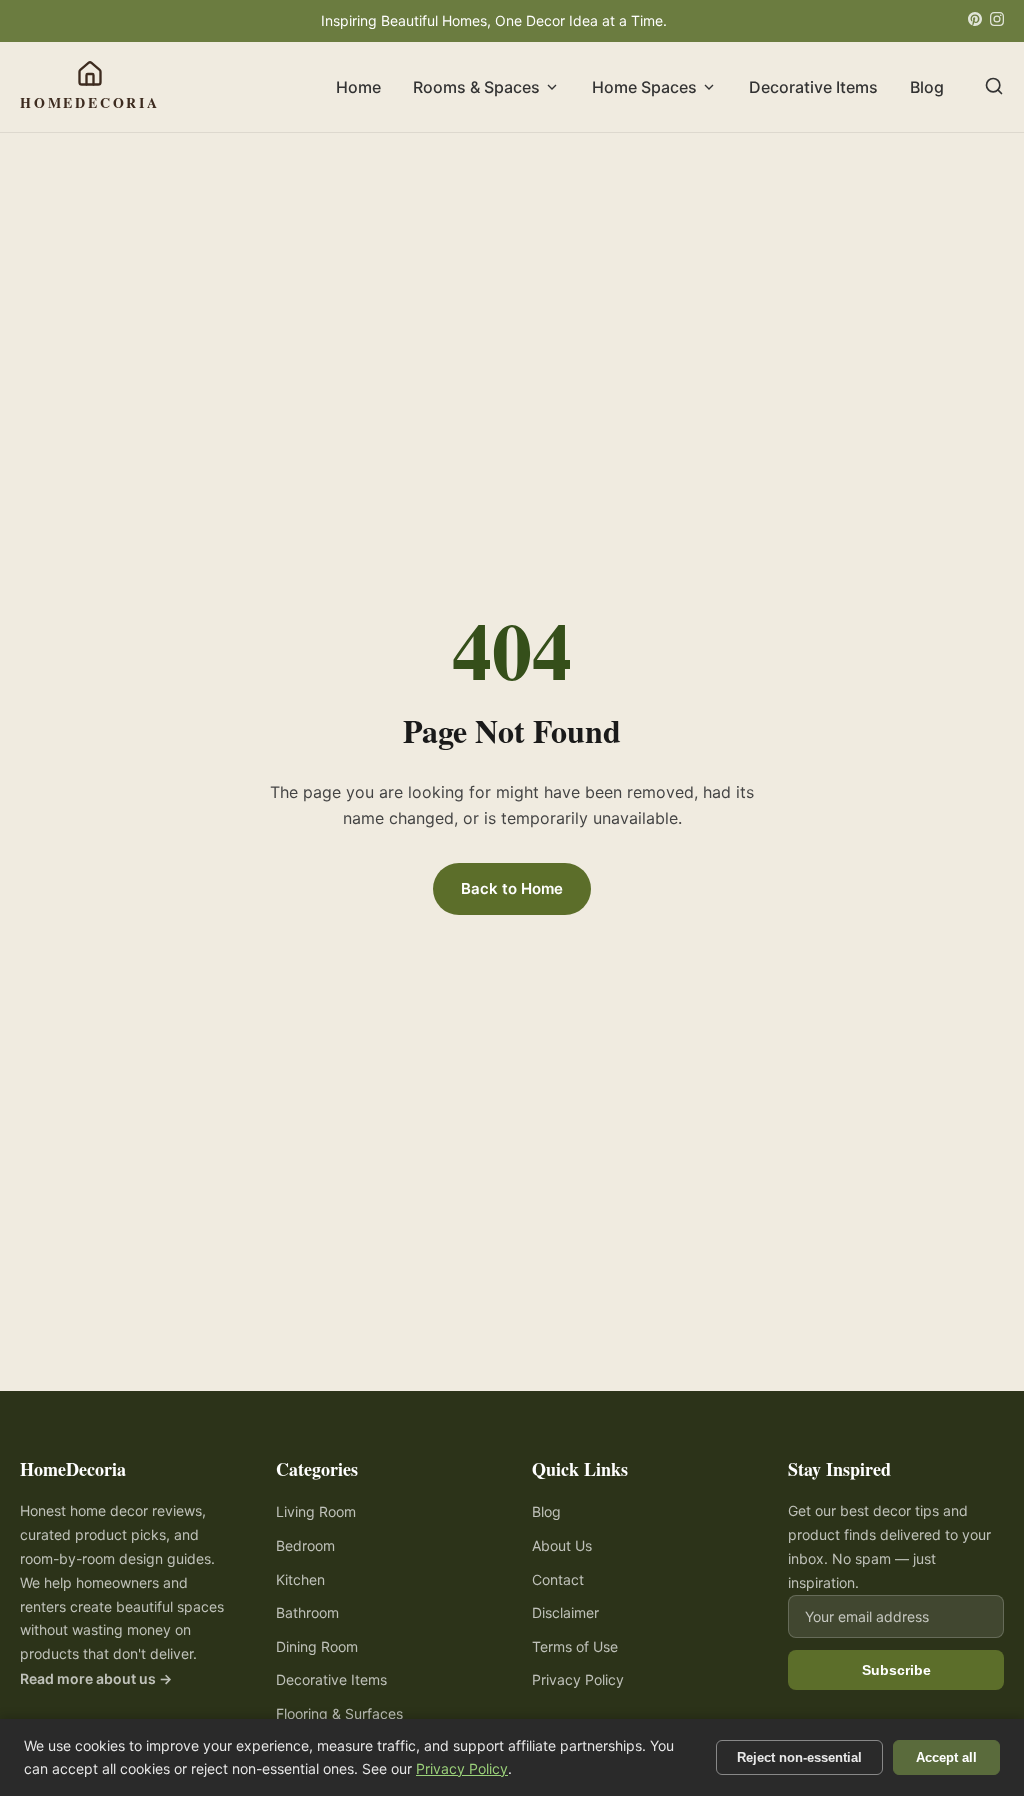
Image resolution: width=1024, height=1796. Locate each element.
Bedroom (305, 1545)
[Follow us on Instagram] (997, 21)
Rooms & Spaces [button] (476, 87)
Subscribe (896, 1670)
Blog (927, 87)
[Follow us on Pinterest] (975, 21)
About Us (562, 1545)
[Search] (994, 87)
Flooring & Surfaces (339, 1713)
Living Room (316, 1511)
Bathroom (307, 1612)
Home (358, 87)
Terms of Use (575, 1646)
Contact (558, 1579)
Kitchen (300, 1579)
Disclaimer (565, 1612)
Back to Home (512, 888)
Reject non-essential (799, 1757)
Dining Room (317, 1646)
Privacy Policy (578, 1679)
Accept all (946, 1757)
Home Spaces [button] (644, 87)
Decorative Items (813, 87)
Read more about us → (96, 1678)
